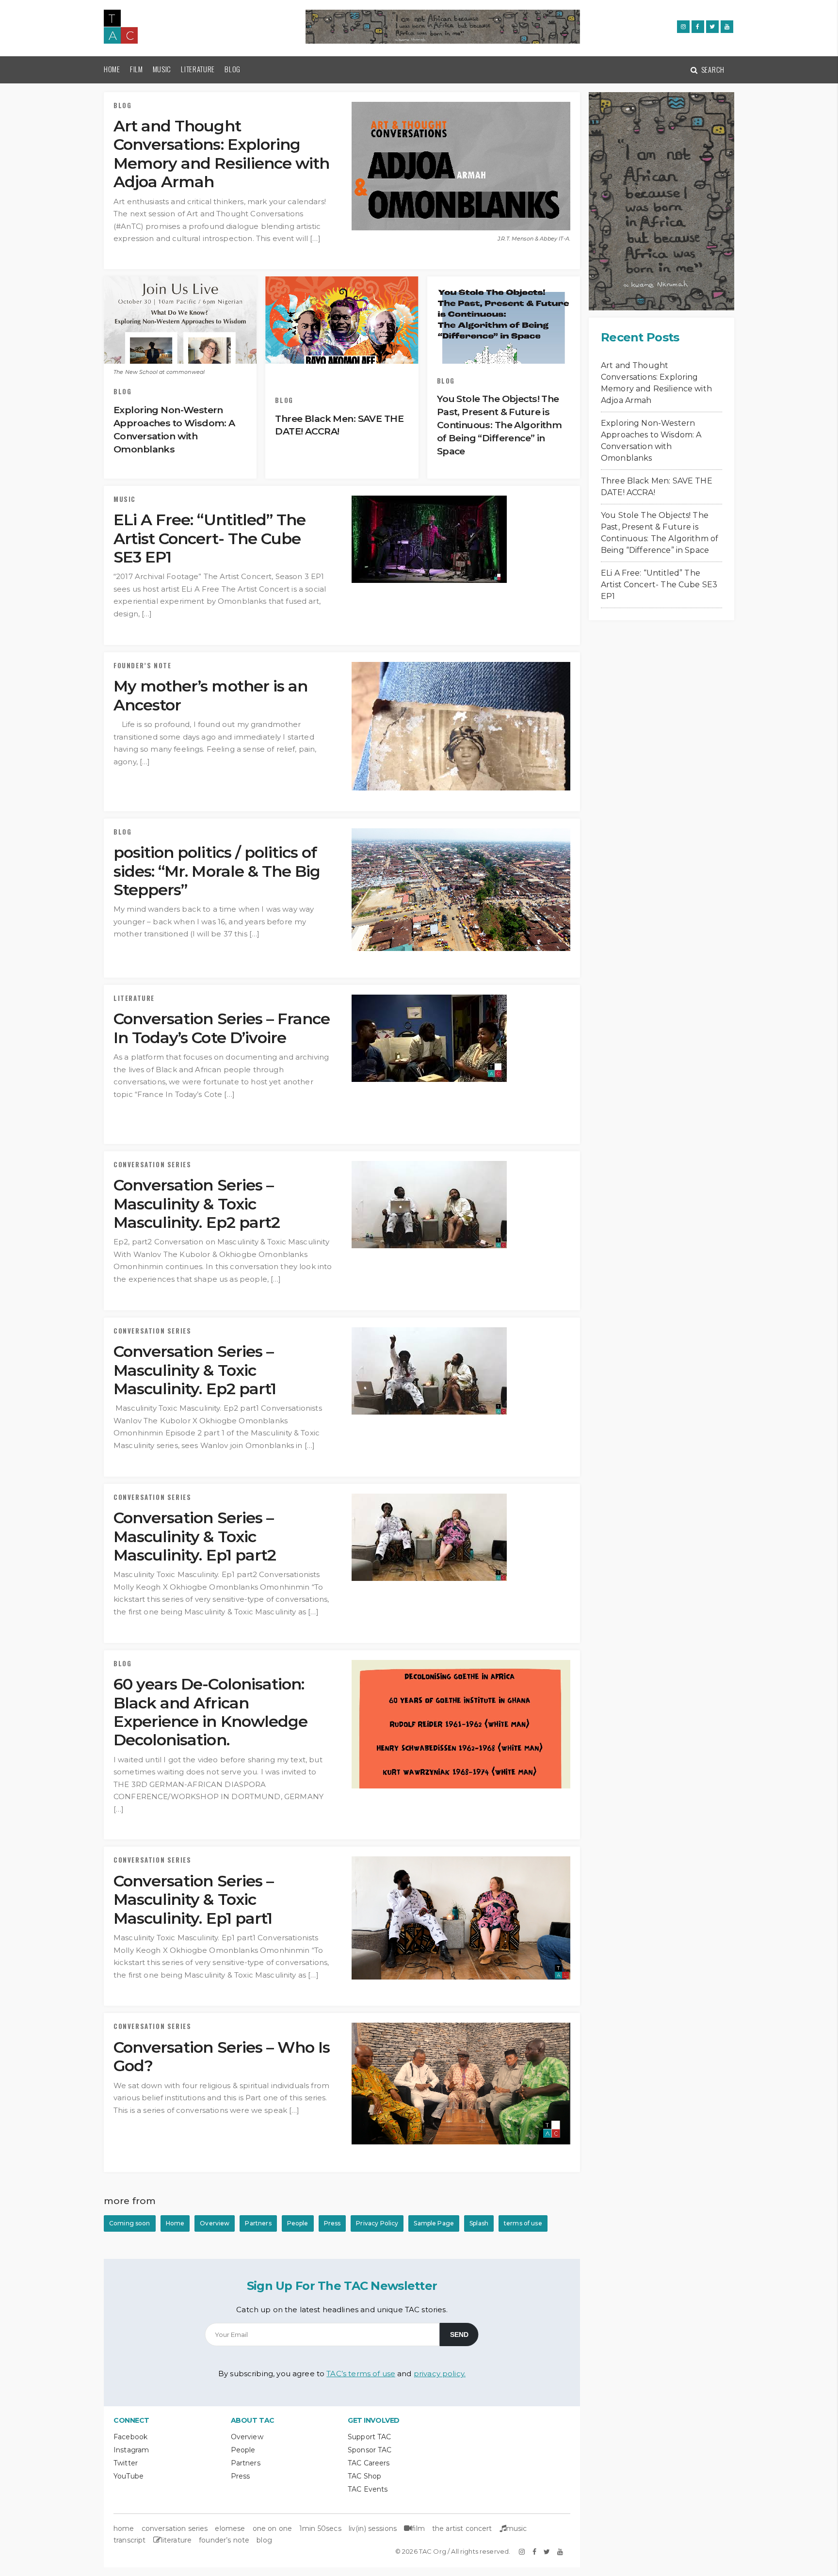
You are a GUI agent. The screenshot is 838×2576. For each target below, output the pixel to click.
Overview (215, 2223)
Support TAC (370, 2437)
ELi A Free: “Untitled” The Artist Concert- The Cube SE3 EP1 (659, 585)
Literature (198, 69)
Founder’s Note (142, 666)
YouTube (129, 2476)
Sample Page (434, 2223)
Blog (233, 69)
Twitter (126, 2463)
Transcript (130, 2540)
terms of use (523, 2223)
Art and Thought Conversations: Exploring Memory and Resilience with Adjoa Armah (656, 383)
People (298, 2223)
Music (162, 69)
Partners (258, 2223)
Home (112, 69)
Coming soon (130, 2223)
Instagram (131, 2450)
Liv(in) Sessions (373, 2528)
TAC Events (368, 2489)
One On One (273, 2528)
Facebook (130, 2437)
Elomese (230, 2528)
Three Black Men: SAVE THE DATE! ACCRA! (657, 487)
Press (332, 2223)
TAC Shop (364, 2476)
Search (712, 69)
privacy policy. (440, 2374)
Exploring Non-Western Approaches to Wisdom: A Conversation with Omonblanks (651, 441)
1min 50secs (320, 2528)
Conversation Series (152, 1165)
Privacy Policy (377, 2223)
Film (137, 69)
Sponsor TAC (370, 2450)
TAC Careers (369, 2463)
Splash (479, 2223)
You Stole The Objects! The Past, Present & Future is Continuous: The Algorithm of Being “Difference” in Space (660, 533)
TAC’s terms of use (361, 2374)
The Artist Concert (462, 2528)
